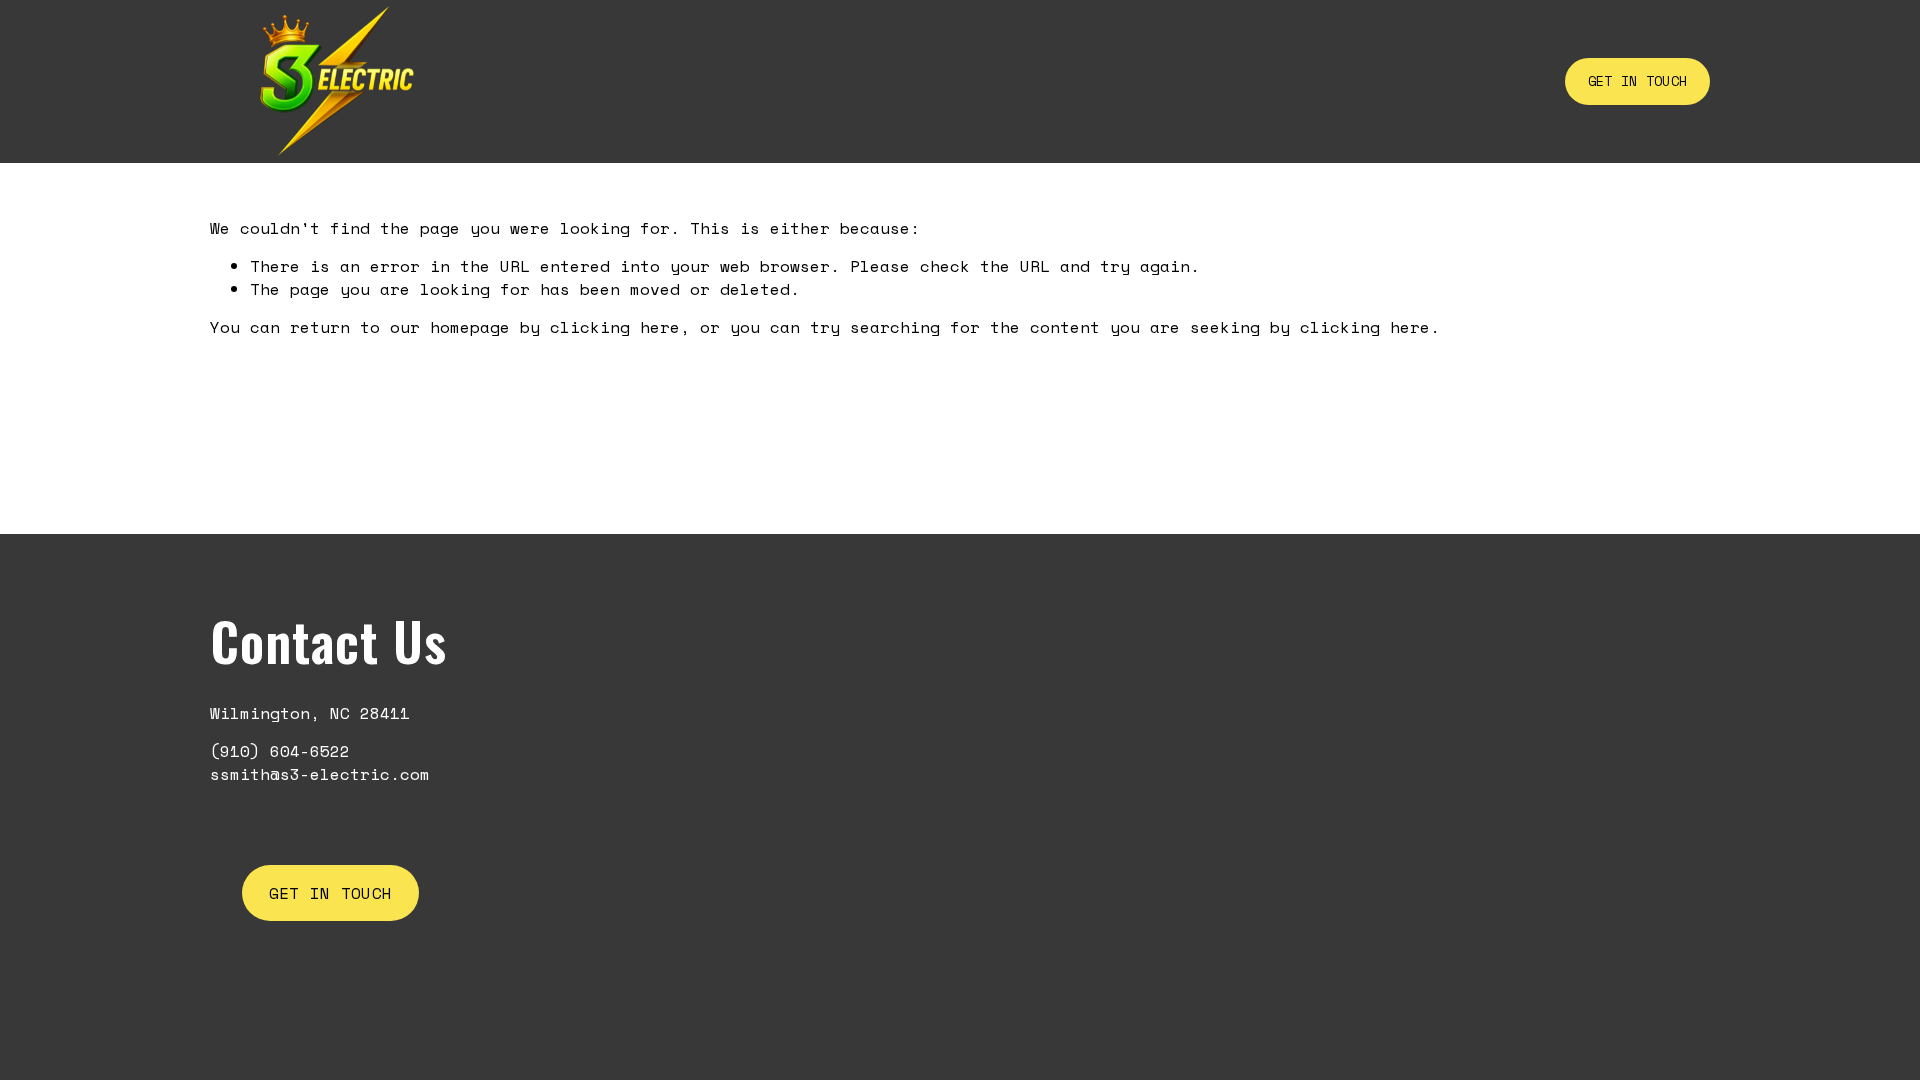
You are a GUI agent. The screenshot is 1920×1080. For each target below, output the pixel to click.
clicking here (615, 327)
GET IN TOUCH (1637, 81)
